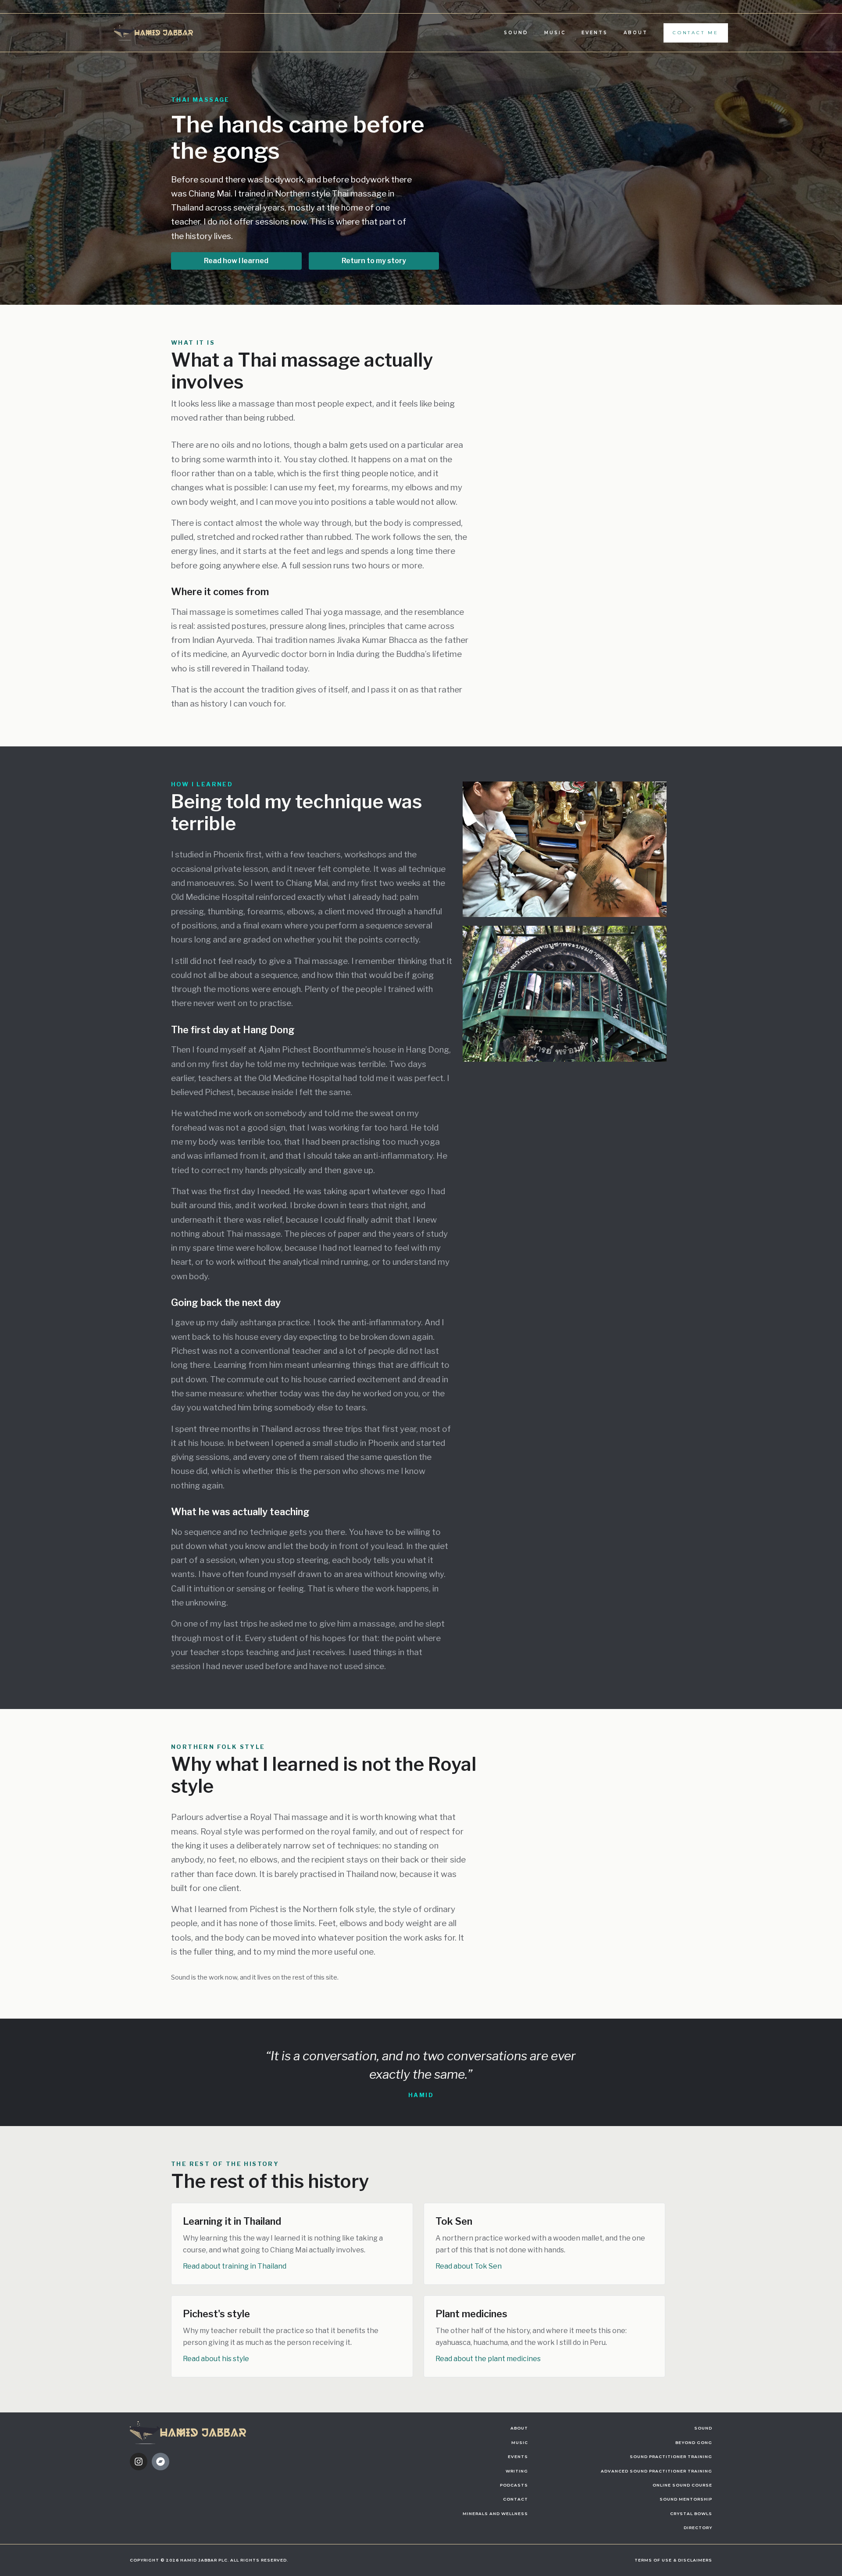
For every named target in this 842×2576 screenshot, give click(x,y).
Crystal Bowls (691, 2514)
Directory (698, 2528)
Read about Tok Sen (469, 2266)
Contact (516, 2499)
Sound (516, 33)
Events (595, 33)
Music (555, 33)
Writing (517, 2471)
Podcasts (514, 2485)
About (636, 33)
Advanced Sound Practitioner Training (656, 2471)
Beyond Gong (694, 2442)
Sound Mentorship (686, 2499)
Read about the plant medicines (488, 2359)
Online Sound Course (682, 2485)
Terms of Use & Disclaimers (673, 2560)
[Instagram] (139, 2462)
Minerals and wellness (495, 2514)
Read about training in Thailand (235, 2266)
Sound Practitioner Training (671, 2456)
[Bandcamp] (161, 2462)
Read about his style (216, 2359)
